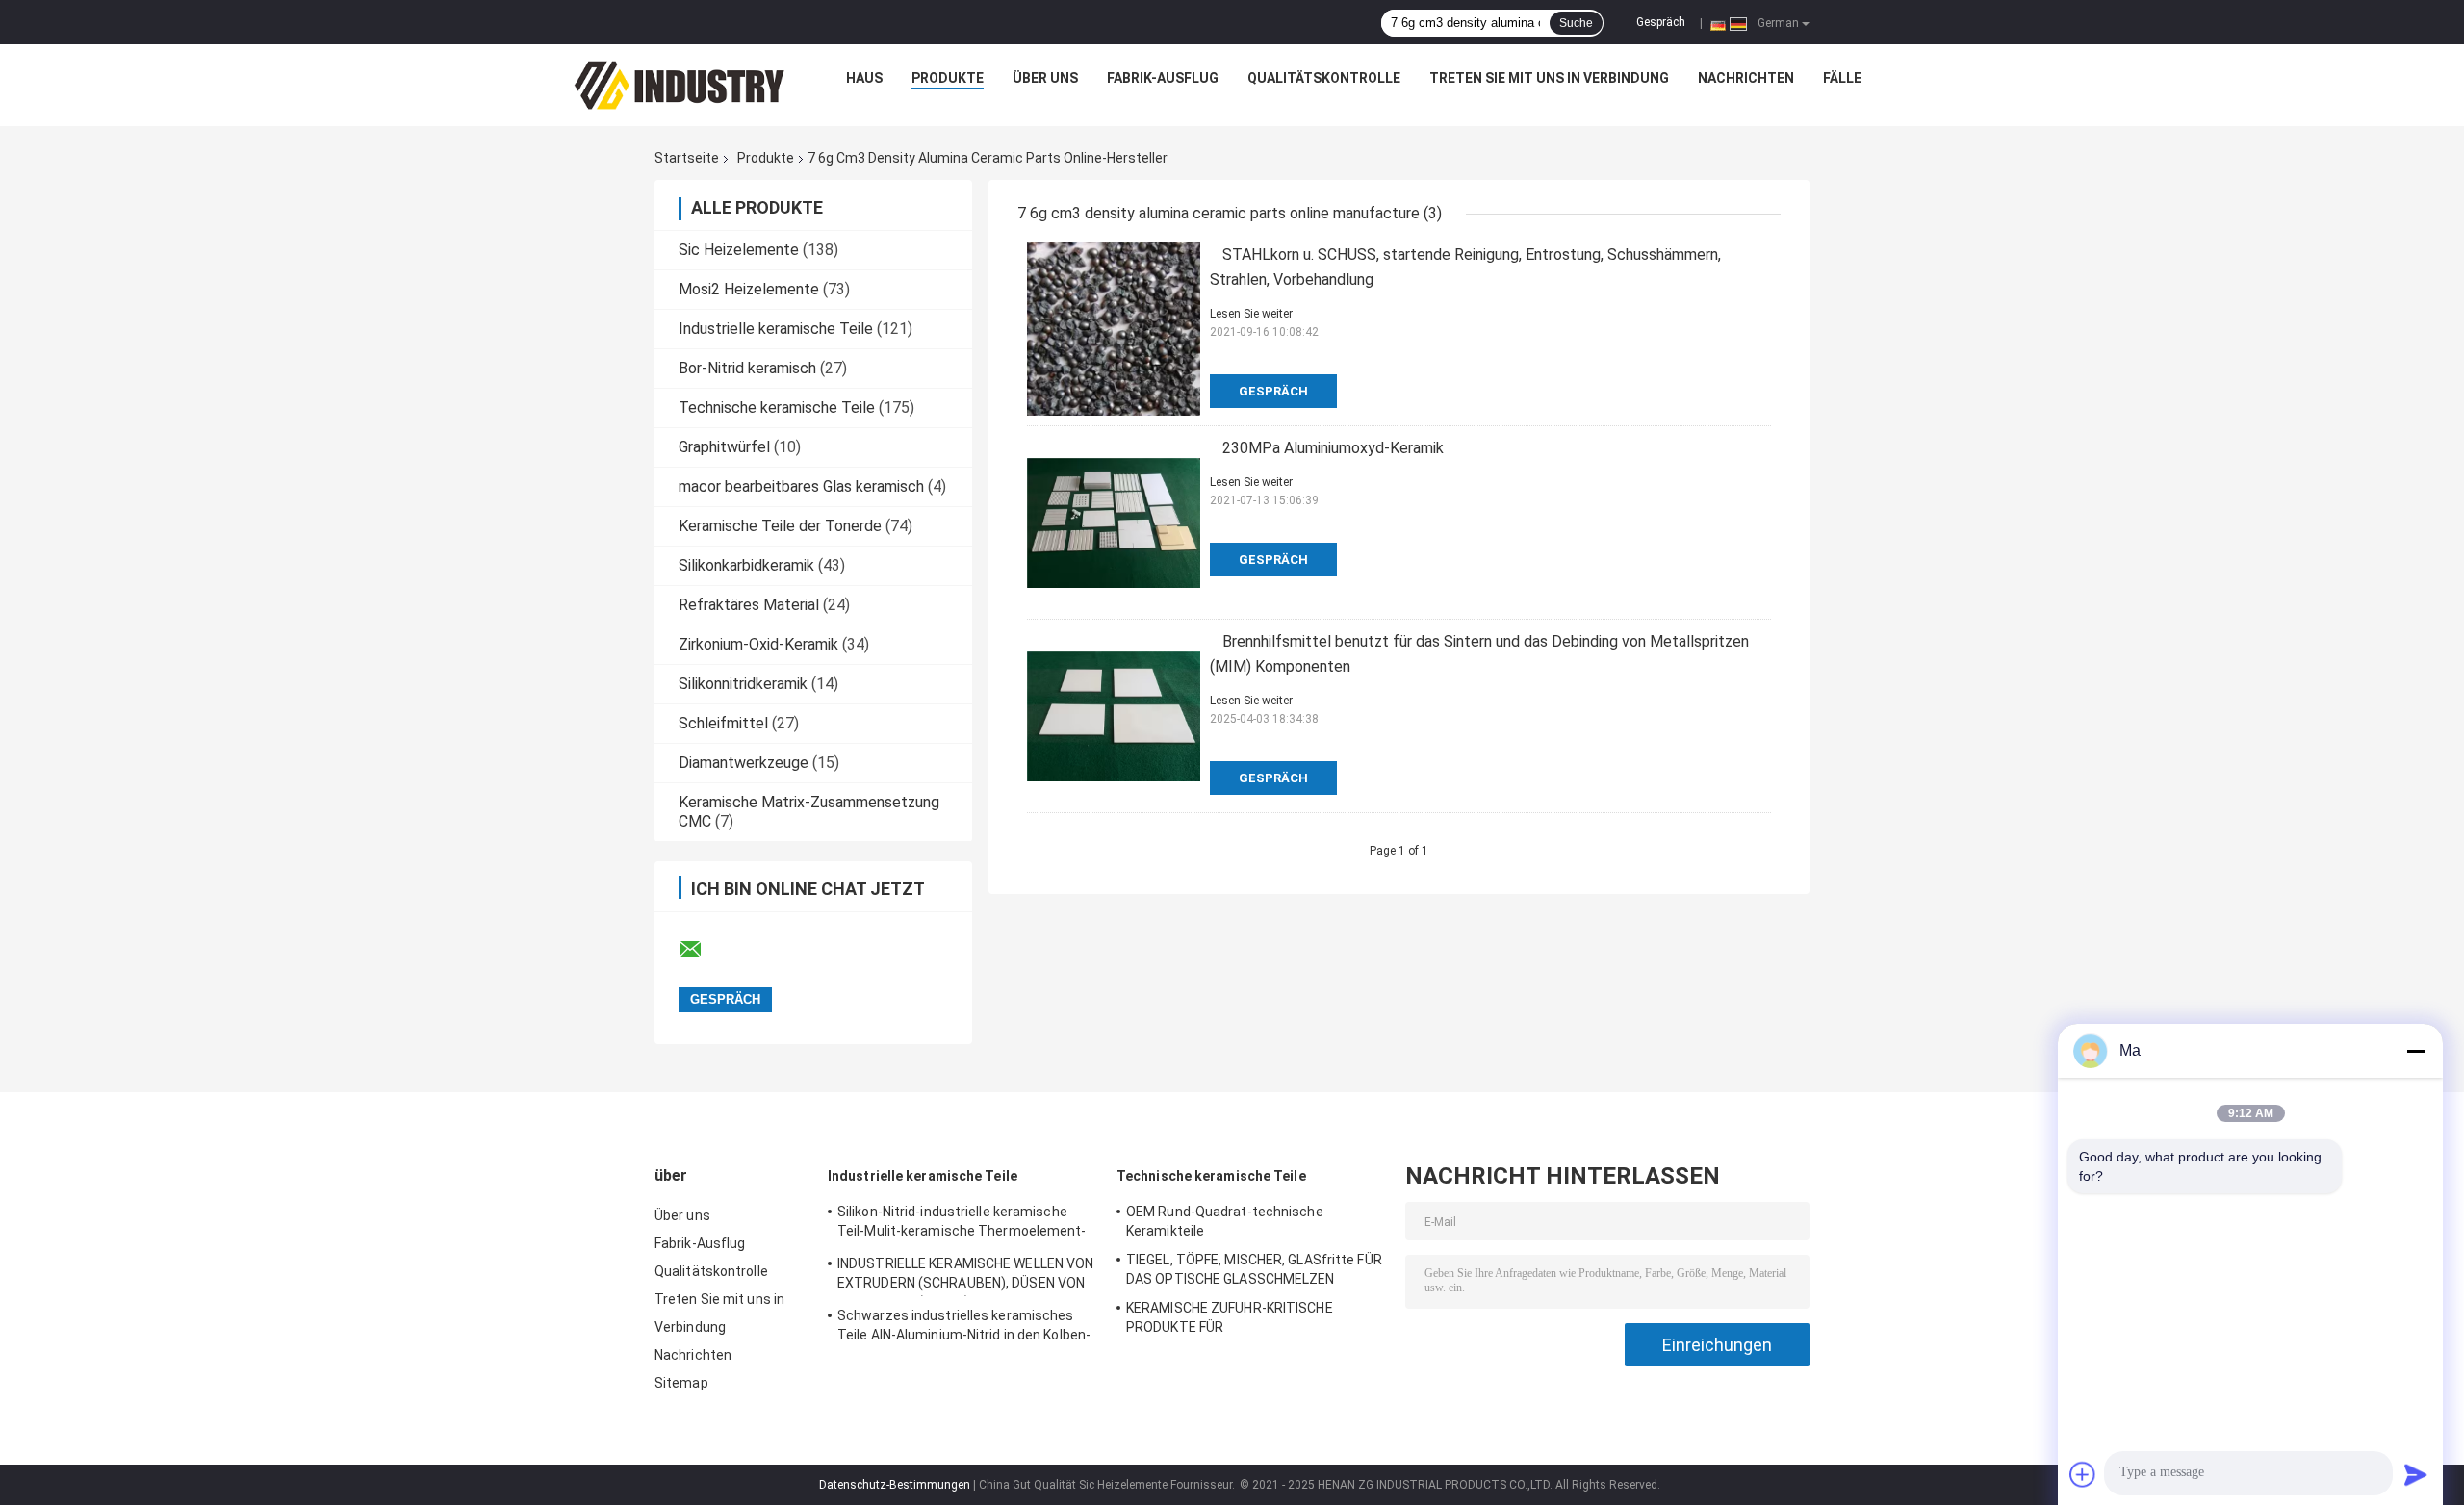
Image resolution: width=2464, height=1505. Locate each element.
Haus (864, 78)
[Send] (2416, 1474)
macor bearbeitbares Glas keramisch (801, 486)
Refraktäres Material (749, 605)
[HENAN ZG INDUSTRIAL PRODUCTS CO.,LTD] (680, 83)
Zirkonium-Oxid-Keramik (758, 644)
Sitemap (681, 1383)
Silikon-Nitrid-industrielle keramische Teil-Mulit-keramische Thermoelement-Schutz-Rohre (962, 1224)
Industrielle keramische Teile (776, 329)
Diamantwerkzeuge (744, 763)
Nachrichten (1746, 78)
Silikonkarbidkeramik (746, 565)
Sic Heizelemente (739, 250)
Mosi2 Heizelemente (749, 289)
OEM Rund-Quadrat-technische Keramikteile (1225, 1221)
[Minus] (2416, 1051)
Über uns (1045, 78)
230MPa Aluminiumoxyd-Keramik (1333, 448)
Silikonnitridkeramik (743, 684)
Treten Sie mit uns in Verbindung (1549, 78)
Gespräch (1661, 22)
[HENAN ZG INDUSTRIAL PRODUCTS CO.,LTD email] (703, 950)
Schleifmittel (723, 723)
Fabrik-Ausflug (1163, 78)
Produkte (948, 78)
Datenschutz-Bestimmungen (895, 1485)
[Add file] (2083, 1474)
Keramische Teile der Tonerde (780, 526)
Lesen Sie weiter (1251, 314)
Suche (1576, 23)
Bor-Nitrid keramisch (747, 368)
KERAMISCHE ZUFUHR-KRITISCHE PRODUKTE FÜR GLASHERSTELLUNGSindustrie (1230, 1320)
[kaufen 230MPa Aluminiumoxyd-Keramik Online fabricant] (1114, 523)
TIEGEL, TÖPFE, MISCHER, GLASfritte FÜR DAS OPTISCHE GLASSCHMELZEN (1254, 1269)
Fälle (1842, 78)
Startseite (687, 158)
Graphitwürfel (724, 447)
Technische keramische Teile (777, 408)
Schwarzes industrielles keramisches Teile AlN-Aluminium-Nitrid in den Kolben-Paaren (964, 1328)
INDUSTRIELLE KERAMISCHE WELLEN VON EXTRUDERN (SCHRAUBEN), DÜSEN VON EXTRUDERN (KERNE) (965, 1276)
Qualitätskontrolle (1324, 78)
